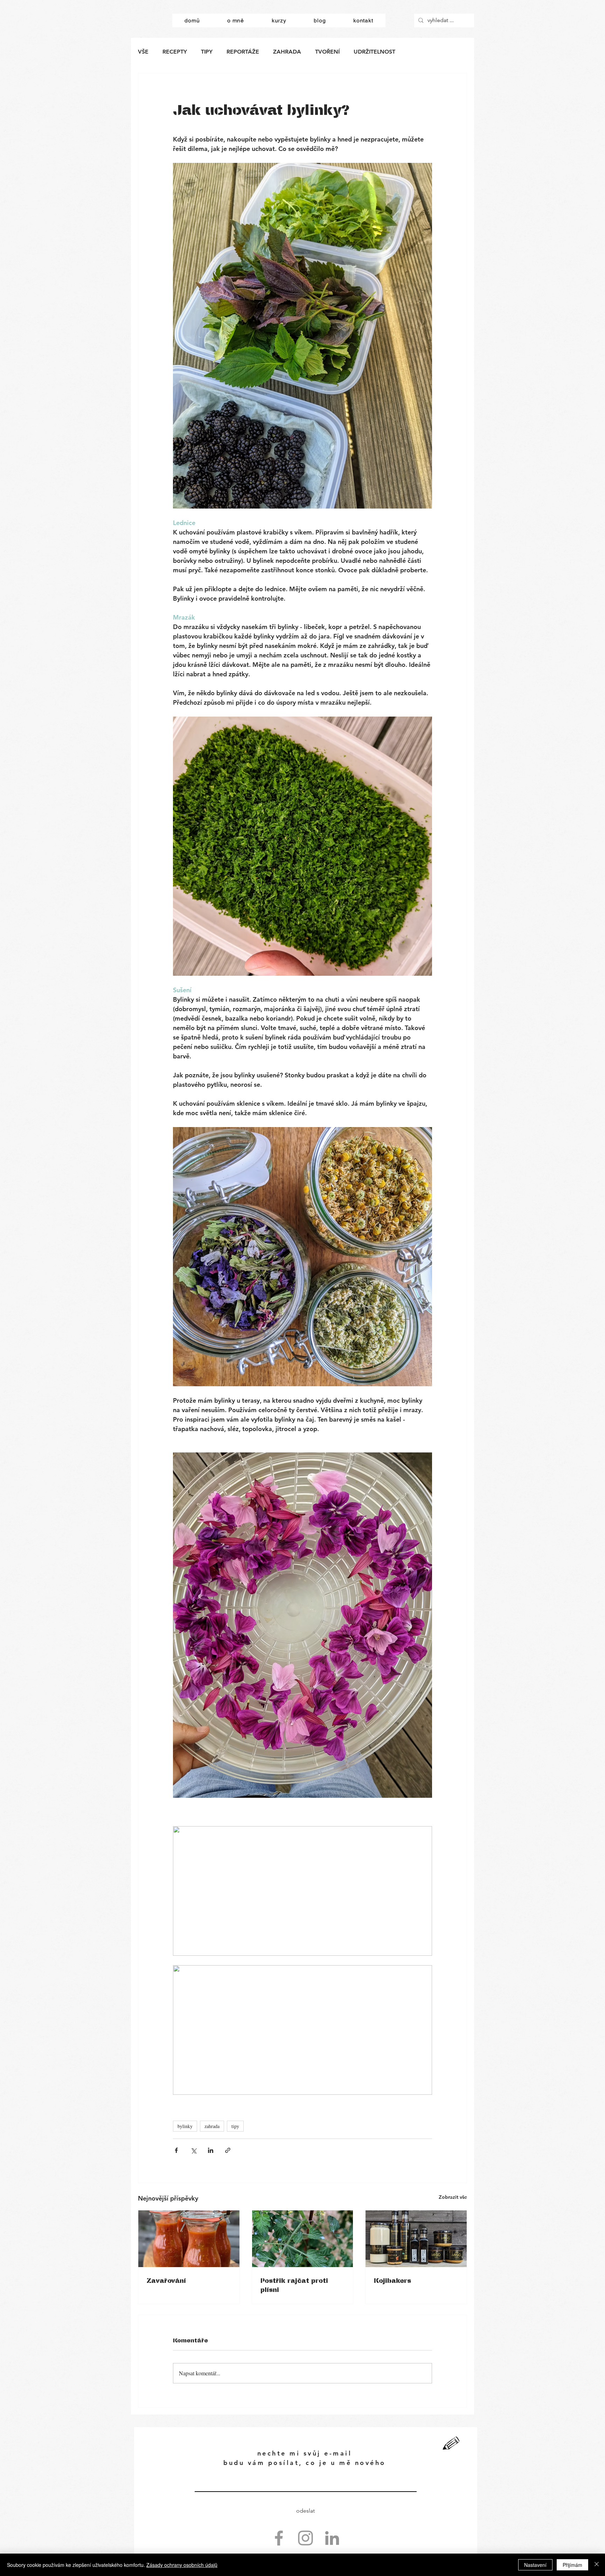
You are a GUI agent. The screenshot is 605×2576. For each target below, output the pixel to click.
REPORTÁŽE (243, 52)
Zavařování (166, 2280)
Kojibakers (392, 2280)
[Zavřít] (597, 2565)
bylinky (185, 2126)
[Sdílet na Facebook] (176, 2150)
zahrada (212, 2126)
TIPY (207, 52)
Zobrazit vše (453, 2197)
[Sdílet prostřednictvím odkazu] (228, 2150)
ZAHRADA (287, 52)
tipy (235, 2126)
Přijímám (572, 2565)
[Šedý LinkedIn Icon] (332, 2538)
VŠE (143, 52)
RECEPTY (175, 52)
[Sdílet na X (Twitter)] (193, 2150)
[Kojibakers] (416, 2239)
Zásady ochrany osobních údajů (182, 2565)
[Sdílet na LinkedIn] (211, 2150)
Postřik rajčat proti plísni (294, 2285)
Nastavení (535, 2565)
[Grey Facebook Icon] (279, 2538)
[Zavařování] (189, 2239)
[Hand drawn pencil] (451, 2444)
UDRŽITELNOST (374, 52)
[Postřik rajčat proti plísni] (303, 2239)
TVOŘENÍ (327, 52)
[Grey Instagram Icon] (305, 2538)
